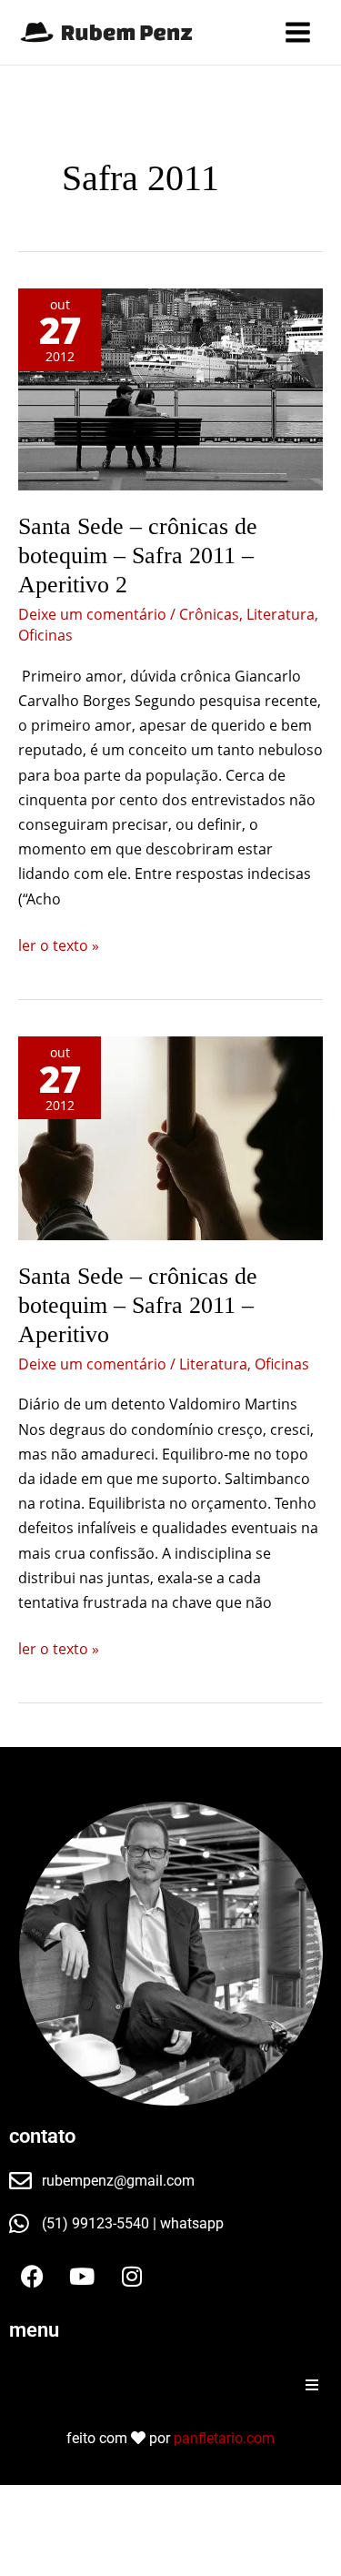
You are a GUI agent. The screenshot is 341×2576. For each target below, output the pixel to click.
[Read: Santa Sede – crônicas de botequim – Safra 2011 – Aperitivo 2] (170, 389)
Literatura (281, 614)
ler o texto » (59, 945)
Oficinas (45, 635)
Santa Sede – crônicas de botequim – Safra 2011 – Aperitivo (138, 1305)
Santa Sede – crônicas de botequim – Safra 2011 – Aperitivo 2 (138, 556)
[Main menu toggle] (298, 32)
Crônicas (209, 614)
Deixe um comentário (92, 614)
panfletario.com (224, 2438)
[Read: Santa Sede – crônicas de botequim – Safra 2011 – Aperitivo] (170, 1138)
